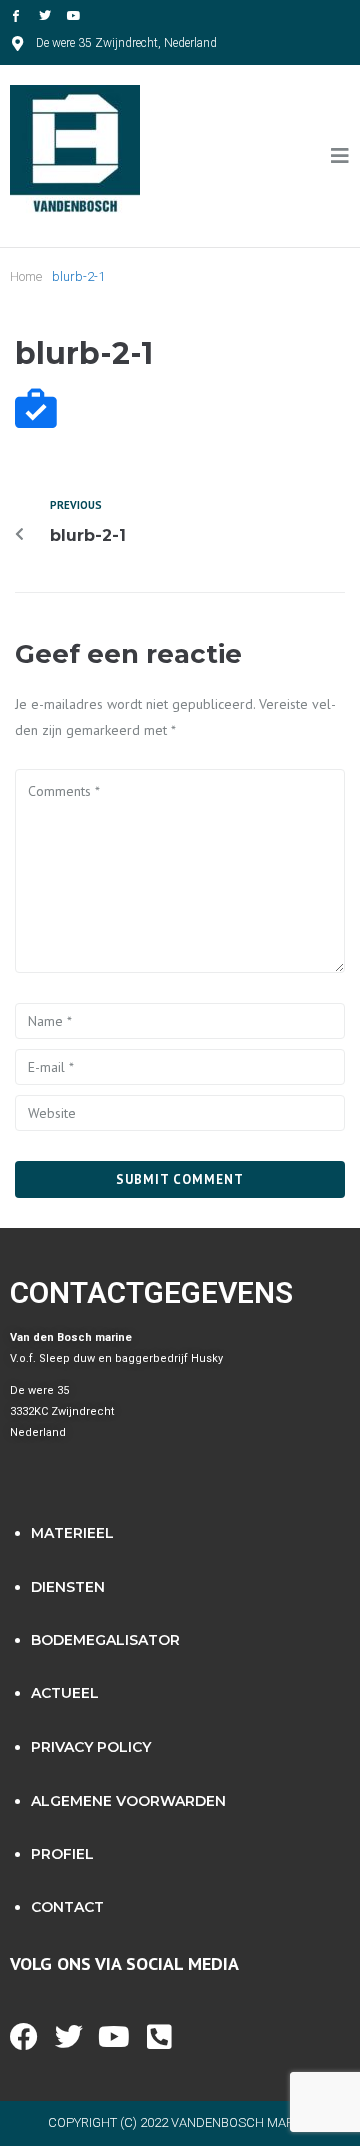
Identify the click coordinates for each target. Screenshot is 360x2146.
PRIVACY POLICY (91, 1747)
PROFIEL (62, 1854)
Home (26, 276)
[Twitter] (45, 16)
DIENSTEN (68, 1587)
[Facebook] (24, 2037)
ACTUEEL (65, 1693)
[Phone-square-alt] (159, 2037)
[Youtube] (74, 16)
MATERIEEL (72, 1533)
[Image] (16, 16)
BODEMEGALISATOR (105, 1640)
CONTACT (67, 1907)
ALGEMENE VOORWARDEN (128, 1801)
